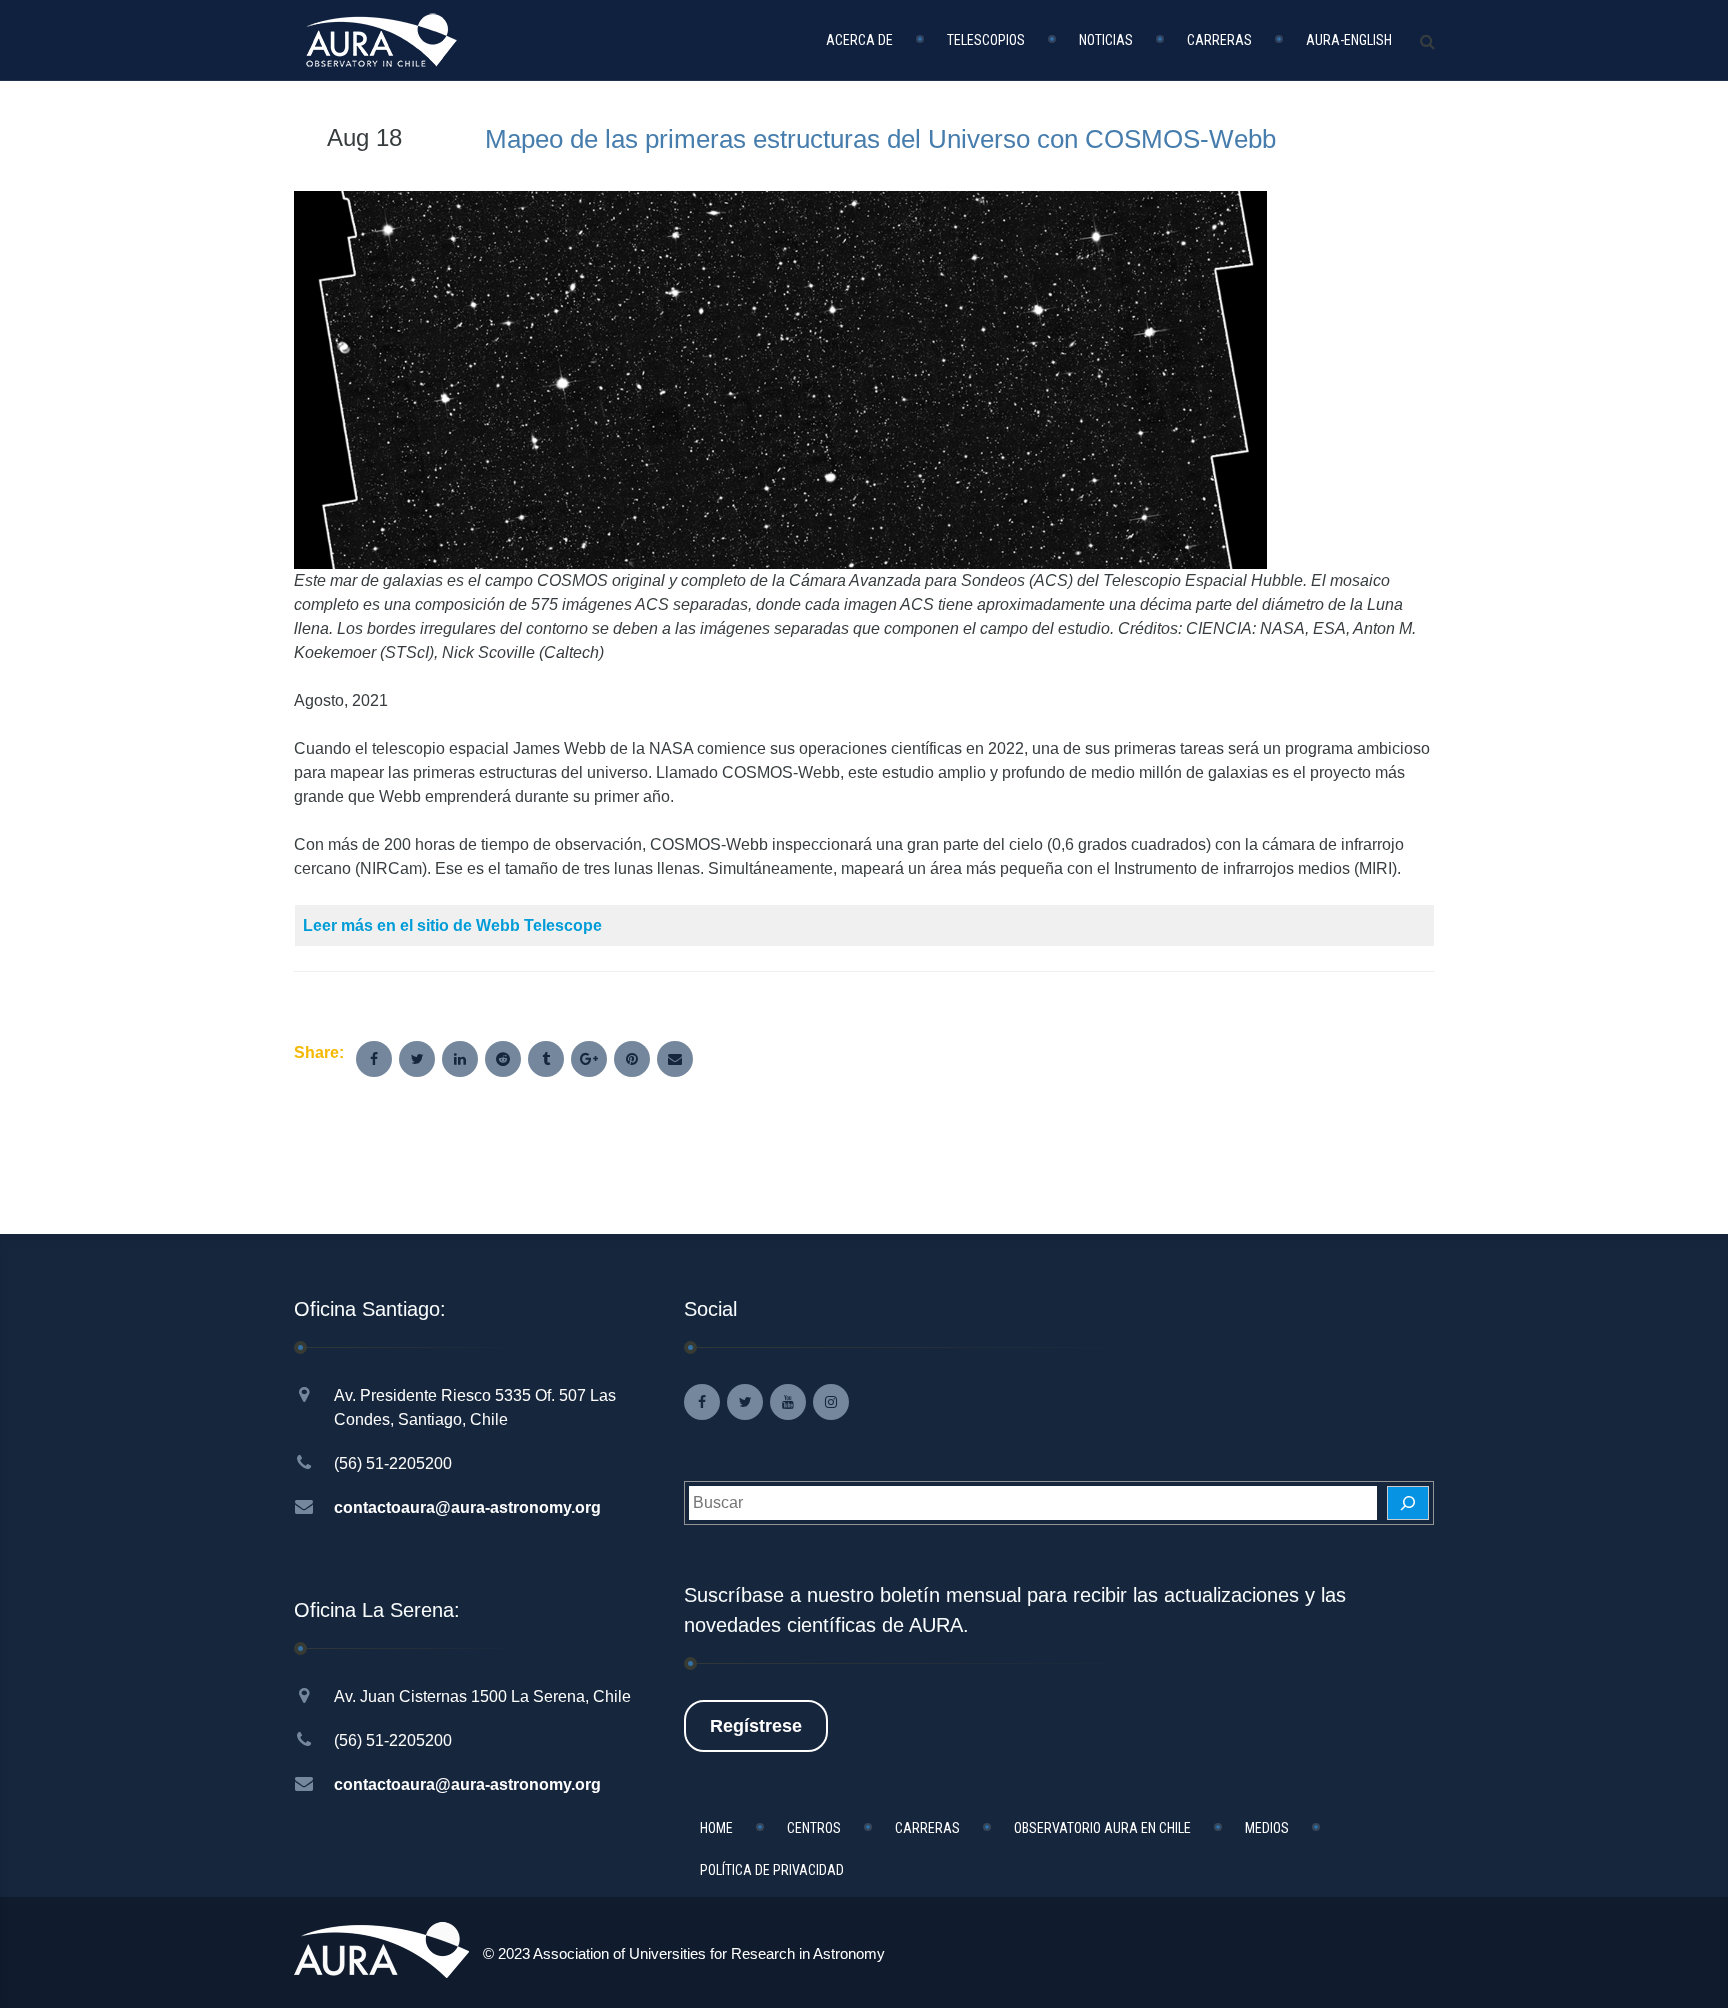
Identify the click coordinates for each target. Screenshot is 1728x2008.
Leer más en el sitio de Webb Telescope (452, 925)
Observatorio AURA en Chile (1102, 1828)
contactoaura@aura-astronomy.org (467, 1507)
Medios (1267, 1828)
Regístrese (756, 1726)
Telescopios (986, 40)
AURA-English (1349, 40)
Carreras (1219, 40)
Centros (814, 1828)
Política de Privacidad (772, 1870)
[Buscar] (1408, 1503)
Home (716, 1828)
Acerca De (859, 40)
